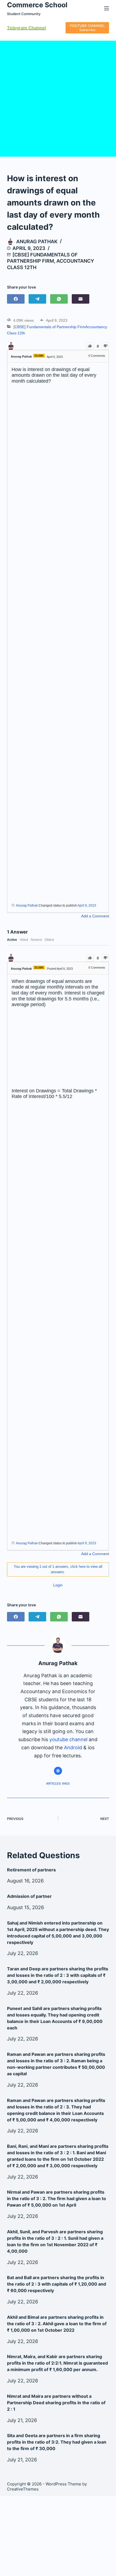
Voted (24, 940)
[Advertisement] (58, 99)
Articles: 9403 (58, 1783)
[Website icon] (58, 1771)
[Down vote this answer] (105, 958)
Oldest (49, 940)
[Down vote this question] (105, 346)
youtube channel (68, 1739)
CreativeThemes (23, 2489)
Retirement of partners (31, 1870)
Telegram (17, 28)
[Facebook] (16, 299)
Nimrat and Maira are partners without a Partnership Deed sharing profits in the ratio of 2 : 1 (56, 2403)
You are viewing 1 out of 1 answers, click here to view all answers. (58, 1569)
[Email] (81, 299)
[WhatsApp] (59, 299)
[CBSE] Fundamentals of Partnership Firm (49, 327)
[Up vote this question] (90, 346)
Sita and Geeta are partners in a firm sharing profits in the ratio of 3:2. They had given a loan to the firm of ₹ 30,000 (57, 2442)
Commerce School (37, 5)
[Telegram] (37, 299)
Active (12, 940)
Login (58, 1585)
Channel (37, 28)
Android (73, 1747)
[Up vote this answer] (90, 958)
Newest (36, 940)
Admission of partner (29, 1896)
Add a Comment (95, 916)
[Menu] (107, 8)
